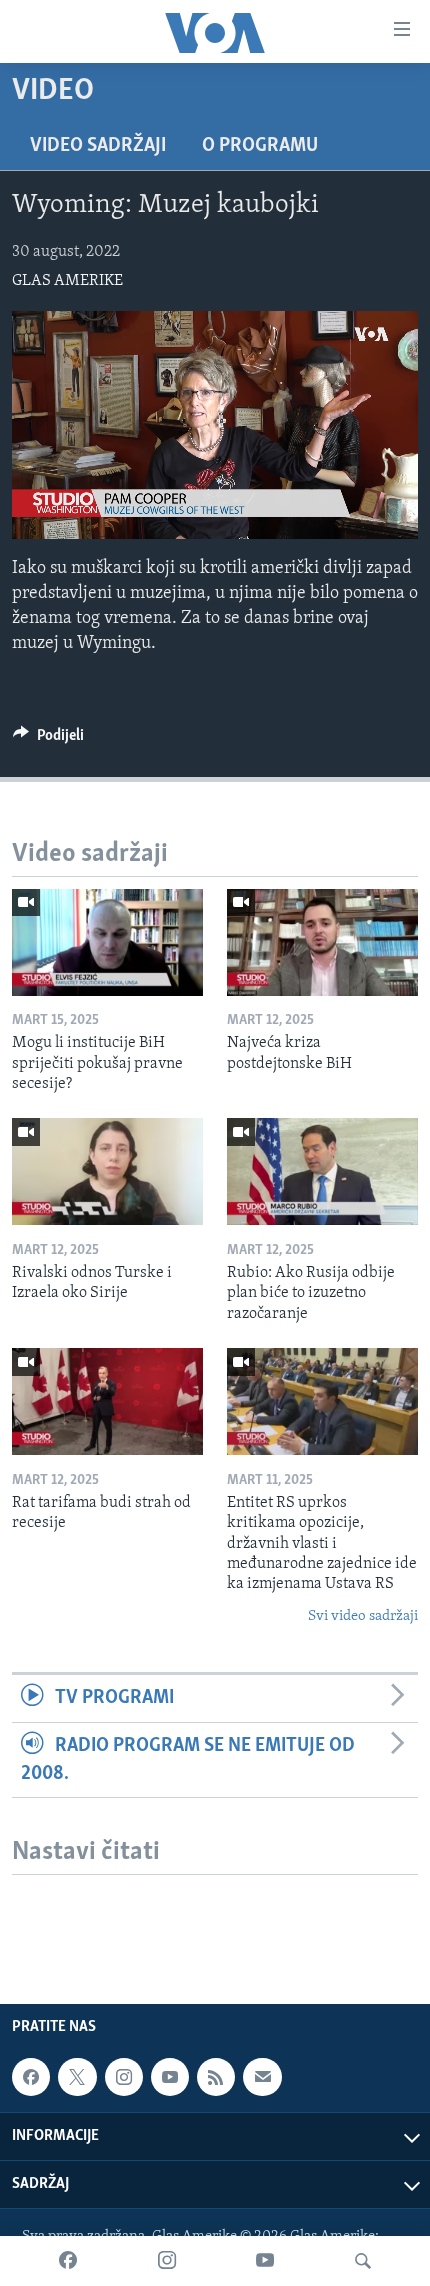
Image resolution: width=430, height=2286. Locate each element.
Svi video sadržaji (363, 1616)
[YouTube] (265, 2261)
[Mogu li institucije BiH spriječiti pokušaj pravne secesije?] (107, 942)
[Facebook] (68, 2261)
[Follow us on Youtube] (170, 2077)
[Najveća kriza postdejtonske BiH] (322, 942)
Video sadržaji (98, 146)
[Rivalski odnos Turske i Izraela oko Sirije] (107, 1171)
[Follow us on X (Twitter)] (77, 2077)
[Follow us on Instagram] (124, 2077)
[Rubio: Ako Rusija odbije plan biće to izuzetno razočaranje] (322, 1171)
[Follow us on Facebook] (31, 2077)
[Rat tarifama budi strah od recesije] (107, 1401)
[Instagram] (167, 2261)
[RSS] (216, 2077)
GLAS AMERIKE (67, 281)
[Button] (48, 740)
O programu (260, 146)
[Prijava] (262, 2077)
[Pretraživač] (363, 2261)
